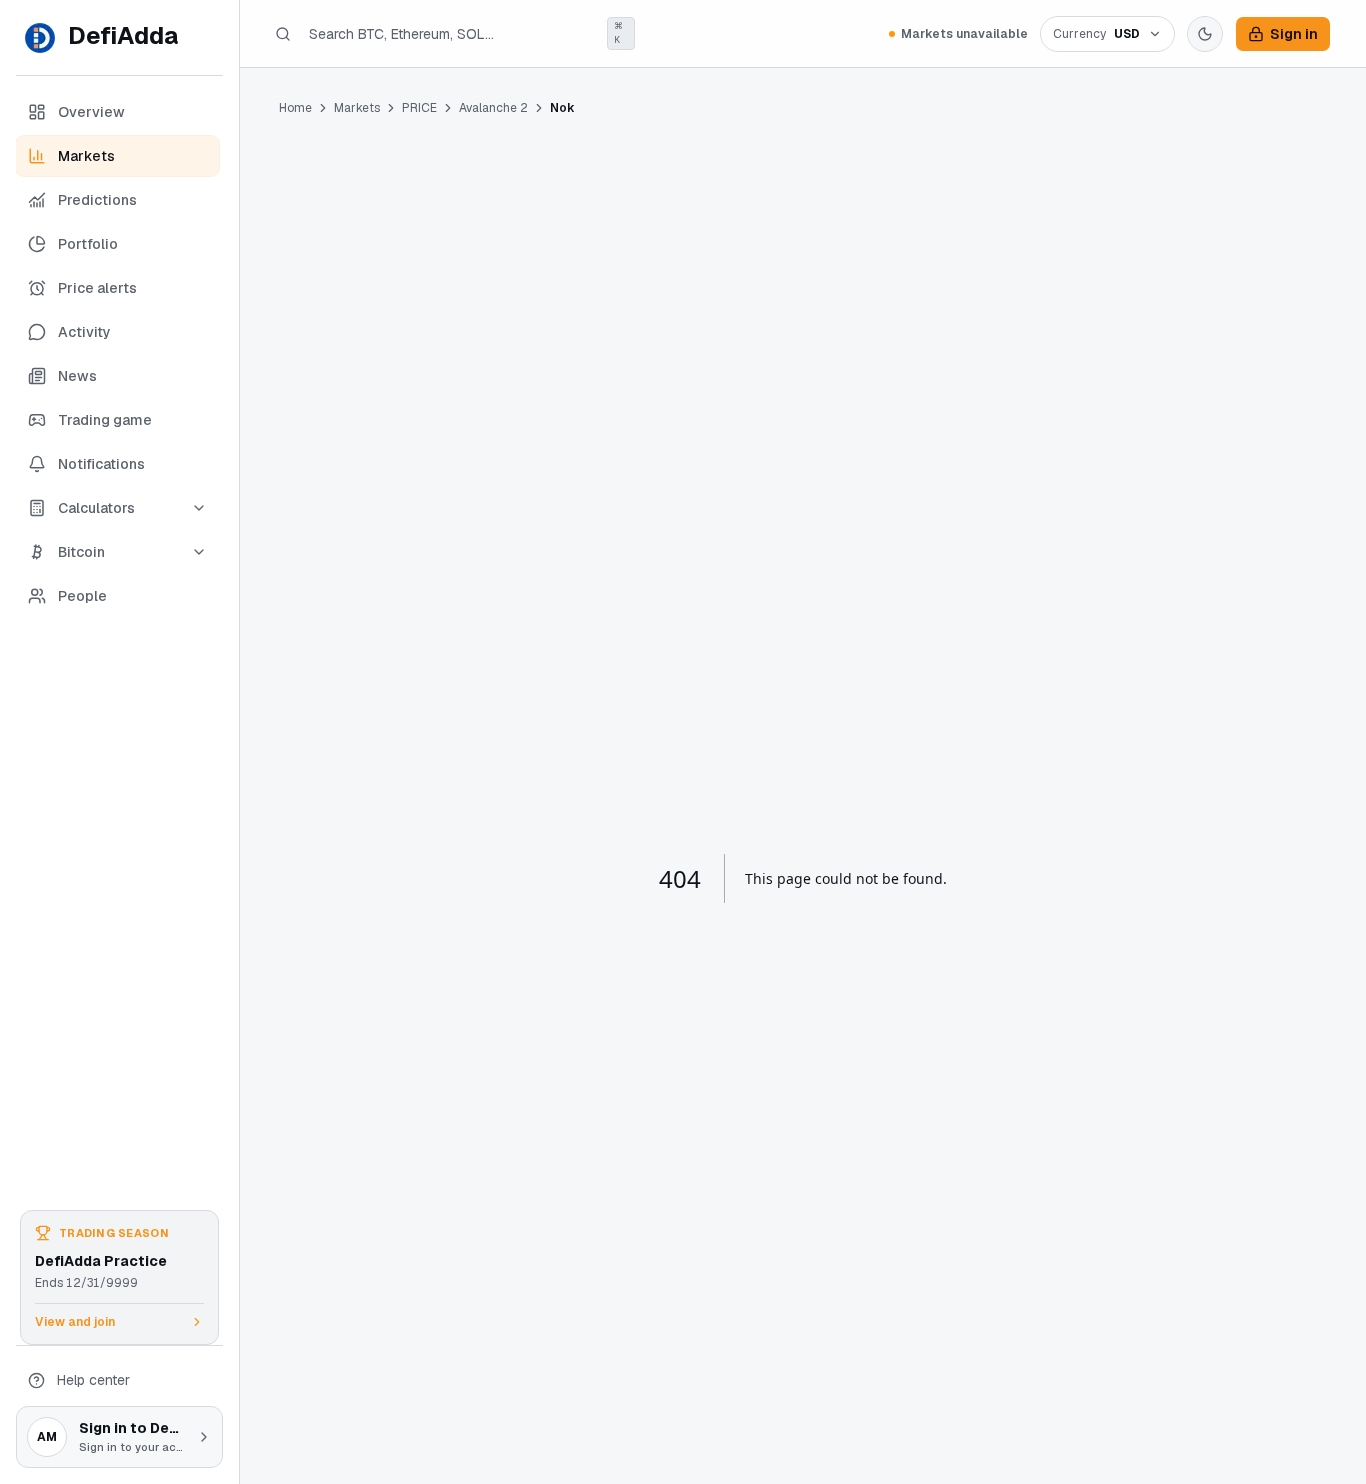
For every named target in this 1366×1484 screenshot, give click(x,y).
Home (295, 108)
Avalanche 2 (493, 108)
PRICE (419, 108)
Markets (357, 108)
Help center (93, 1380)
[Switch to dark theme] (1205, 34)
